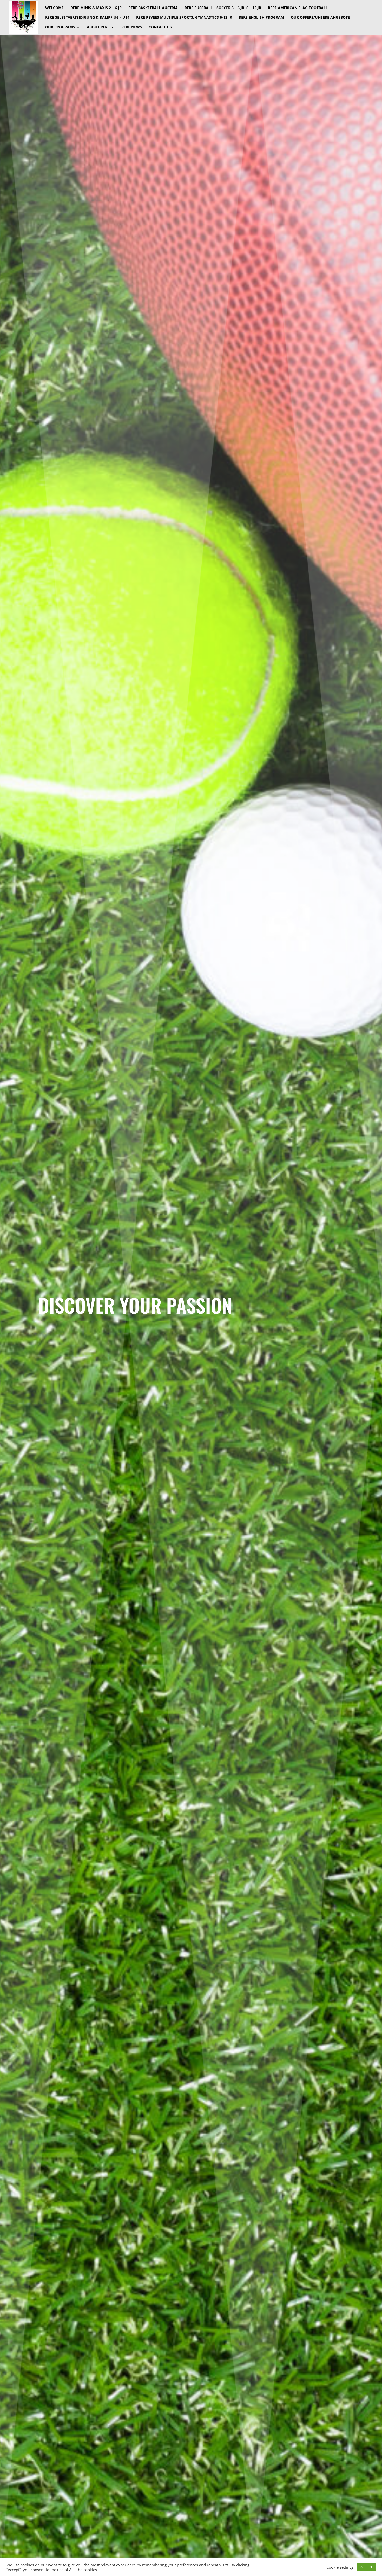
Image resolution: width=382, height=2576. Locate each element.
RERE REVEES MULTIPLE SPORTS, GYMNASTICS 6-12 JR (184, 18)
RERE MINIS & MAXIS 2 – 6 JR (96, 8)
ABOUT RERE (98, 27)
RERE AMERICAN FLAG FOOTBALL (298, 8)
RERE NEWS (132, 27)
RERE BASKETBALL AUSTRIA (153, 8)
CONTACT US (160, 27)
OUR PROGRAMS (60, 27)
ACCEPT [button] (366, 2567)
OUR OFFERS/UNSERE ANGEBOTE (320, 18)
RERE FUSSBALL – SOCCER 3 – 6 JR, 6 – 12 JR (223, 8)
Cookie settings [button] (340, 2567)
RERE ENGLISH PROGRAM (261, 18)
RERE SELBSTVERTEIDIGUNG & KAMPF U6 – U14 (87, 18)
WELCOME (54, 8)
